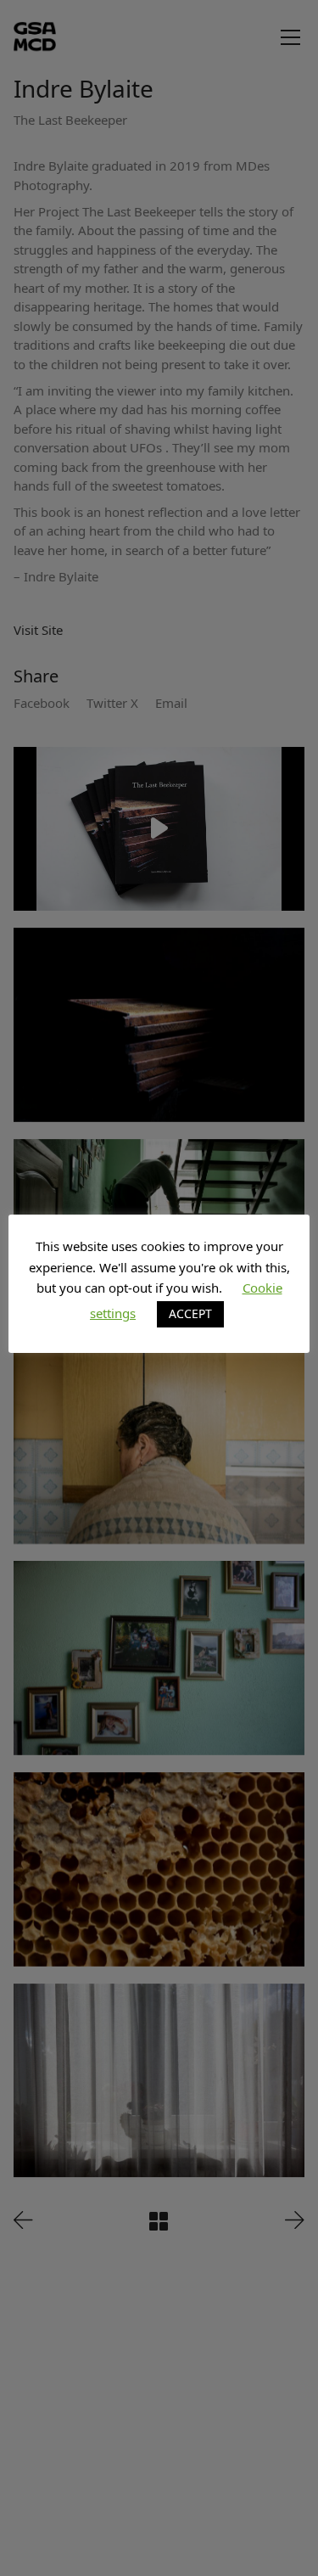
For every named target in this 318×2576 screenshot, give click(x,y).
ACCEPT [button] (190, 1313)
